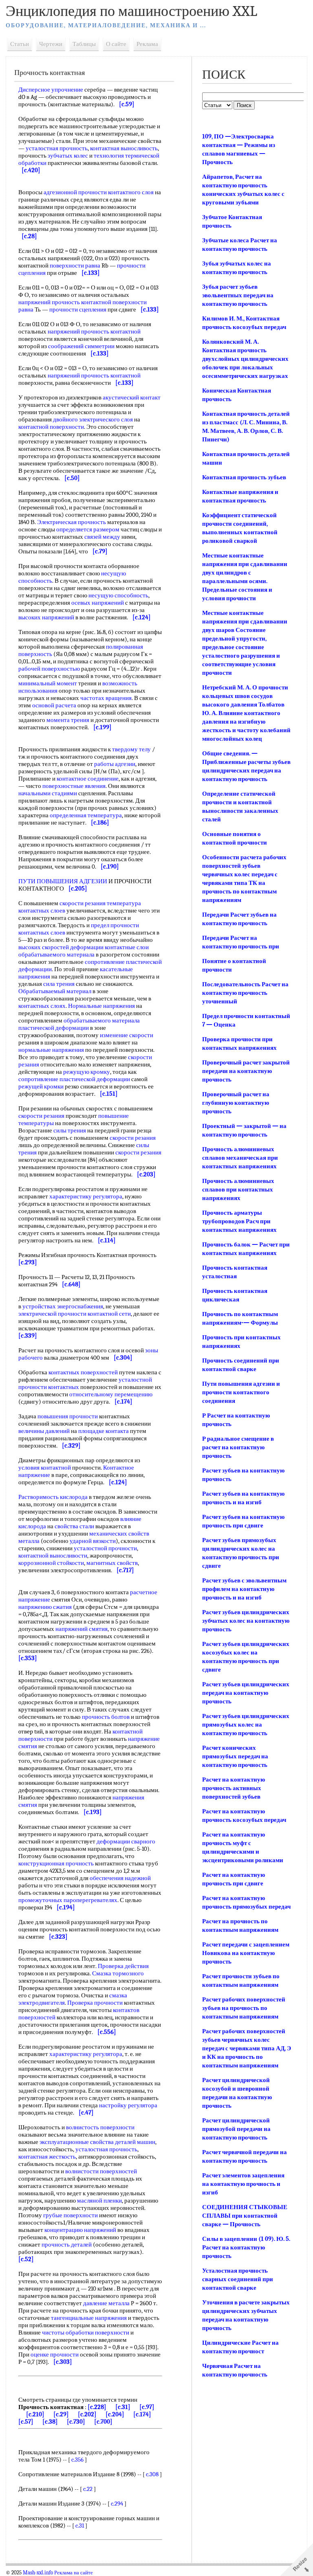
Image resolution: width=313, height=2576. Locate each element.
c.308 (152, 2474)
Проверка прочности (95, 2003)
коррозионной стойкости (51, 1563)
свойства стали (74, 1526)
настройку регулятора (128, 2105)
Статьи (20, 44)
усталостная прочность (57, 148)
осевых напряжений (98, 603)
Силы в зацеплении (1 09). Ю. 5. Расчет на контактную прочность (246, 2247)
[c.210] (35, 2414)
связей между (102, 537)
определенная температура (86, 815)
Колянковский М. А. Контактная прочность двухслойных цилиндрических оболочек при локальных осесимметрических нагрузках (245, 359)
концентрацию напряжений (80, 2230)
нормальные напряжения (51, 1050)
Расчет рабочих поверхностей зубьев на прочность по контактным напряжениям (244, 2008)
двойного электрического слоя (93, 419)
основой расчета (54, 705)
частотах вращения (106, 698)
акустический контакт (132, 397)
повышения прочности (68, 1416)
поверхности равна (75, 265)
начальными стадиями (48, 793)
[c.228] (97, 2407)
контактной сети (109, 1314)
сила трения (59, 984)
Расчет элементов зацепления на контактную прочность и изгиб (243, 2184)
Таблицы (84, 44)
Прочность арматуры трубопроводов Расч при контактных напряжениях (239, 1221)
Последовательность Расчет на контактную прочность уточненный (245, 993)
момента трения (68, 720)
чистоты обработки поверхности (86, 2332)
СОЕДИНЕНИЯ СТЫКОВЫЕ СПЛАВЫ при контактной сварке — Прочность (245, 2216)
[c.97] (147, 2407)
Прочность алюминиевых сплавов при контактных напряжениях (238, 1189)
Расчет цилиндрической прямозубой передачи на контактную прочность (236, 2129)
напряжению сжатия (45, 1607)
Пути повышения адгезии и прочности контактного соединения (241, 1392)
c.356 (77, 2460)
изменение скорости (127, 1035)
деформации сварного (126, 1841)
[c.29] (61, 2414)
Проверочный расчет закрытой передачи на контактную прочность (246, 1071)
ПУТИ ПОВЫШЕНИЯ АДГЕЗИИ (63, 881)
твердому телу (131, 749)
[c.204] (115, 2414)
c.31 (80, 2526)
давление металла (106, 2303)
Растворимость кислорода (53, 1497)
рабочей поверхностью (49, 669)
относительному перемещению (111, 1394)
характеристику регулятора (86, 1196)
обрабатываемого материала (56, 954)
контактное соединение (88, 779)
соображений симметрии (81, 346)
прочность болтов (106, 1717)
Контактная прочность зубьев (244, 477)
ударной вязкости (93, 1541)
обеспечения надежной (120, 1878)
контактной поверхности (51, 427)
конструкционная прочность (56, 1863)
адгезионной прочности (75, 192)
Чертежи (51, 44)
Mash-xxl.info (38, 2573)
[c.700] (103, 2422)
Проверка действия (123, 1966)
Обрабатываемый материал (55, 991)
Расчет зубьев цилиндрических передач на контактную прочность (246, 1693)
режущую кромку (87, 1072)
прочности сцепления (78, 309)
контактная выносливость (124, 148)
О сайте (116, 44)
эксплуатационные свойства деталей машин (97, 2142)
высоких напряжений (46, 617)
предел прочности (115, 925)
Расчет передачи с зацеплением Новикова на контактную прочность (246, 1953)
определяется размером (88, 529)
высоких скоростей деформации (61, 947)
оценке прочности (55, 2354)
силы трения (70, 1130)
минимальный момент (48, 683)
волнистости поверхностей (101, 2171)
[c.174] (142, 2414)
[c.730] (76, 2422)
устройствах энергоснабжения (63, 1306)
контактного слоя (131, 192)
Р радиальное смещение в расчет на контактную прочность (238, 1447)
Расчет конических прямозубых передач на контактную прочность (235, 1756)
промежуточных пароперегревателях (68, 1900)
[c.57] (26, 2422)
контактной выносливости (53, 1556)
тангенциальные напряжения (89, 2318)
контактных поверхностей (83, 1372)
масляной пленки (99, 2201)
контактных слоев (42, 933)
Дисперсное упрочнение (51, 90)
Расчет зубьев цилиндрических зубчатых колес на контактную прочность (246, 1621)
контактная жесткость (47, 2157)
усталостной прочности (105, 1548)
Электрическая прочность (72, 522)
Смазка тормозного (118, 1973)
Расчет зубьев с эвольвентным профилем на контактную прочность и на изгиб (244, 1589)
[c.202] (87, 2414)
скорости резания (83, 903)
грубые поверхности (71, 2215)
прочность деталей (67, 2245)
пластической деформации (54, 1028)
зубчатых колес (68, 156)
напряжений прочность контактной (65, 302)
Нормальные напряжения (101, 1006)
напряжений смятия (82, 1629)
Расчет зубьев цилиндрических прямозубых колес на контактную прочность (246, 1725)
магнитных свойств (112, 1563)
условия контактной (45, 1468)
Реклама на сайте (74, 2573)
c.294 (117, 2504)
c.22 (88, 2489)
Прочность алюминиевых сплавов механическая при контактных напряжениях (240, 1158)
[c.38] (50, 2422)
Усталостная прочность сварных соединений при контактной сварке (238, 2279)
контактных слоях (42, 1006)
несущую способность (118, 595)
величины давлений (44, 1431)
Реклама (147, 44)
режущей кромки (41, 1086)
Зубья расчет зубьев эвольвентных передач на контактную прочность (238, 295)
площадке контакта (104, 1431)
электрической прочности (52, 1314)
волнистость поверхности (100, 2127)
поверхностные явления (74, 786)
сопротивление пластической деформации (74, 1079)
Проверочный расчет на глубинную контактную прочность (236, 1103)
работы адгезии (115, 764)
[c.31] (123, 2407)
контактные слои (127, 947)
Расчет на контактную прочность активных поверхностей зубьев (234, 1788)
